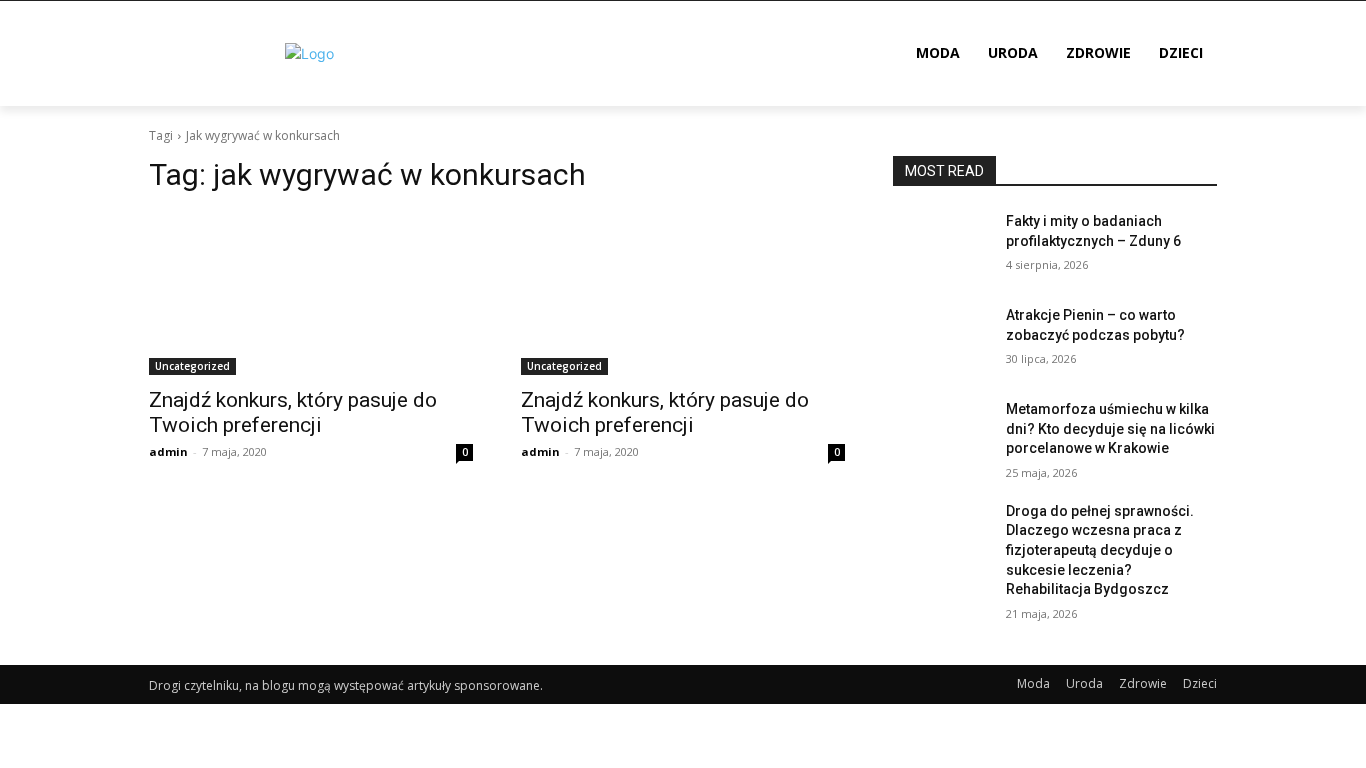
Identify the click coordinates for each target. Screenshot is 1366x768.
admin (168, 451)
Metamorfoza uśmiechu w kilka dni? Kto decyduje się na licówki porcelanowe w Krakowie (1110, 428)
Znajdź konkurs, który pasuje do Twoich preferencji (293, 412)
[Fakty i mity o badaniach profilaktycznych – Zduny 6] (941, 246)
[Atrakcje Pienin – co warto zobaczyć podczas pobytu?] (941, 340)
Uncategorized (192, 366)
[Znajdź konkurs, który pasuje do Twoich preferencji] (311, 294)
